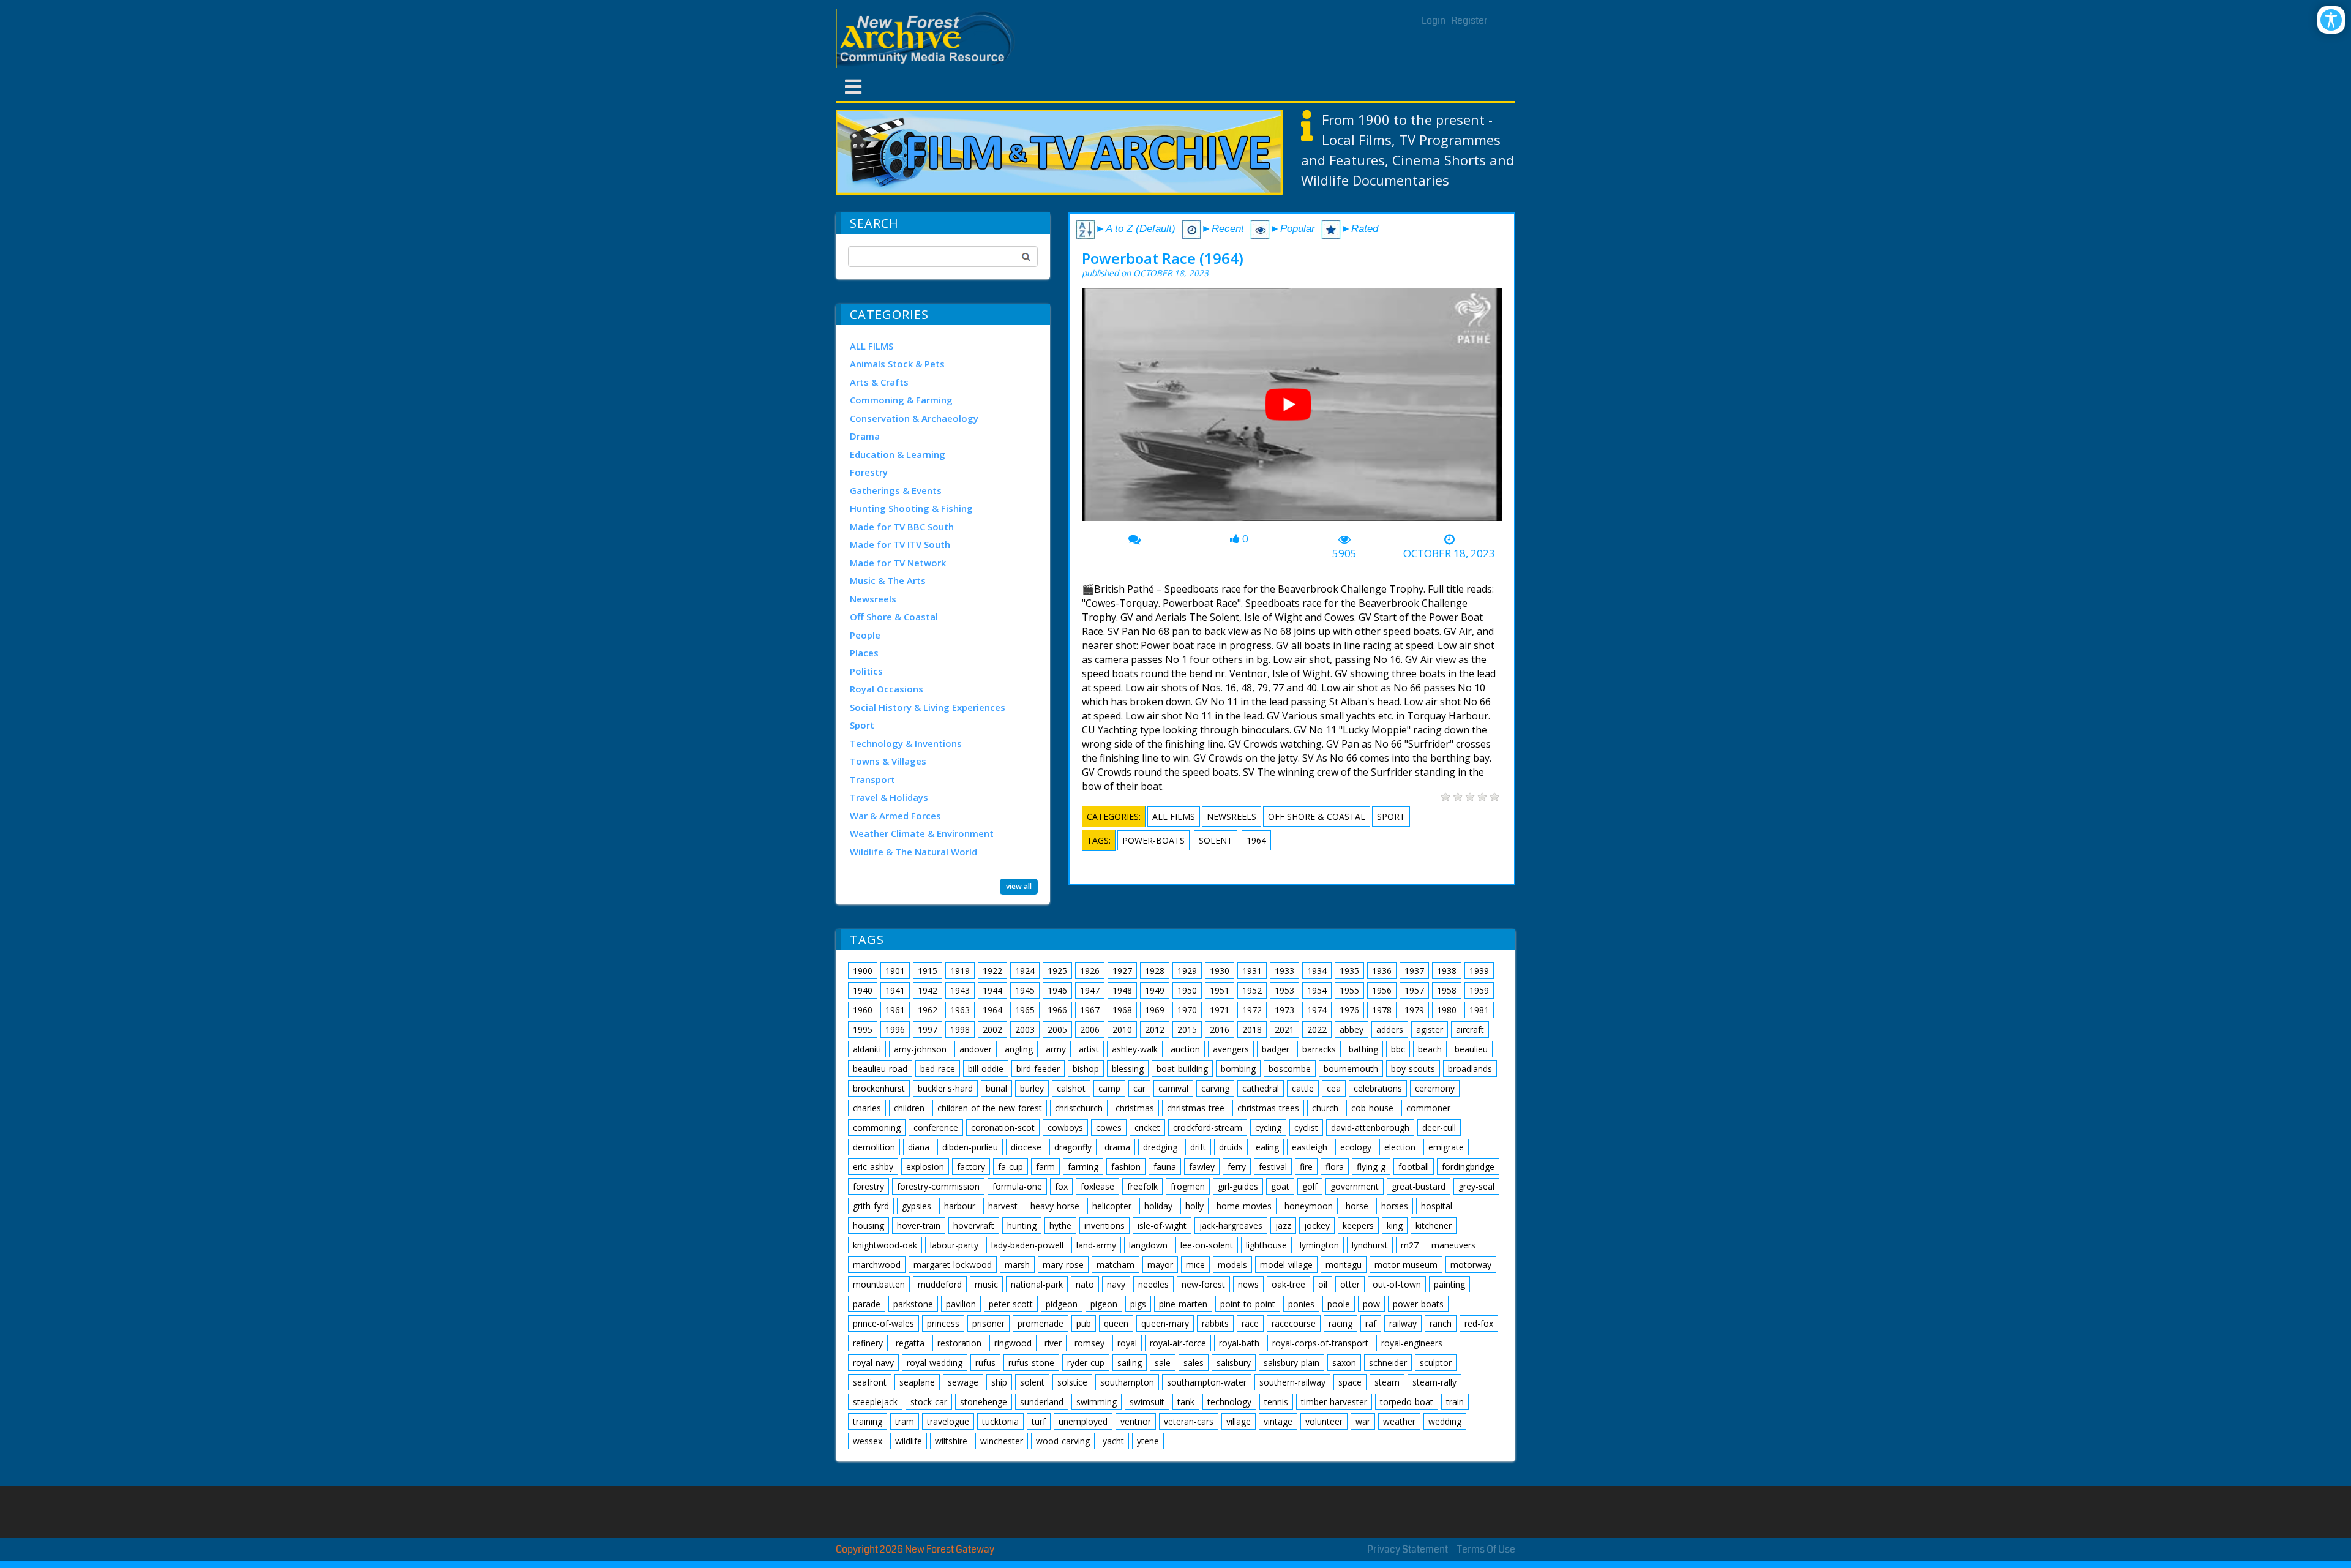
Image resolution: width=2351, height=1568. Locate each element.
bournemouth (1351, 1069)
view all (1019, 886)
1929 (1187, 971)
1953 (1284, 990)
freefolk (1142, 1186)
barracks (1319, 1049)
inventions (1104, 1225)
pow (1371, 1304)
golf (1310, 1186)
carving (1215, 1088)
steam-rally (1434, 1382)
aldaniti (867, 1049)
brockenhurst (879, 1088)
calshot (1071, 1088)
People (865, 635)
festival (1273, 1167)
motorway (1471, 1265)
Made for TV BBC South (902, 527)
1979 (1414, 1010)
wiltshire (951, 1441)
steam (1387, 1382)
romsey (1089, 1343)
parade (867, 1304)
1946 (1057, 990)
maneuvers (1453, 1245)
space (1350, 1382)
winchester (1002, 1441)
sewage (963, 1382)
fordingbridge (1468, 1167)
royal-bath (1239, 1343)
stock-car (929, 1402)
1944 (992, 990)
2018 (1252, 1030)
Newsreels (873, 599)
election (1400, 1147)
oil (1323, 1284)
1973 (1284, 1010)
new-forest (1203, 1284)
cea (1334, 1088)
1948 (1122, 990)
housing (868, 1225)
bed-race (938, 1069)
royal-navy (873, 1363)
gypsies (917, 1206)
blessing (1128, 1069)
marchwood (877, 1265)
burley (1032, 1088)
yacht (1113, 1441)
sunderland (1042, 1402)
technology (1229, 1402)
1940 (863, 990)
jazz (1283, 1225)
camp (1109, 1088)
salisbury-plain (1292, 1363)
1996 (895, 1030)
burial (996, 1088)
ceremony (1435, 1088)
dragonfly (1073, 1147)
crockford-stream (1208, 1127)
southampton (1127, 1382)
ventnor (1136, 1421)
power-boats (1153, 840)
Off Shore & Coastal (894, 617)
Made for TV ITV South (900, 544)
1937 (1414, 971)
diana (919, 1147)
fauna (1165, 1167)
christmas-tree (1196, 1108)
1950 (1187, 990)
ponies (1301, 1304)
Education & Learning (898, 454)
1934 (1317, 971)
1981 (1479, 1010)
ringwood (1013, 1343)
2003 (1025, 1030)
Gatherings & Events (896, 490)
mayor (1160, 1265)
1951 (1220, 990)
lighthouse (1266, 1245)
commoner (1428, 1108)
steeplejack (875, 1402)
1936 (1382, 971)
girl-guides (1238, 1186)
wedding (1445, 1421)
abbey (1352, 1030)
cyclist (1306, 1127)
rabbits (1215, 1323)
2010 (1122, 1030)
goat (1280, 1186)
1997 (928, 1030)
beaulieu (1471, 1049)
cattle (1303, 1088)
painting (1449, 1284)
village (1239, 1421)
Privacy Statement (1408, 1549)
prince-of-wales (883, 1323)
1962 (928, 1010)
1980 (1447, 1010)
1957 (1414, 990)
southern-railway (1292, 1382)
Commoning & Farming (901, 400)
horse (1357, 1206)
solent (1216, 840)
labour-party (954, 1245)
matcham (1116, 1265)
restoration (959, 1343)
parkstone (913, 1304)
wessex (868, 1441)
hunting (1022, 1225)
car (1139, 1088)
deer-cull (1439, 1127)
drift (1198, 1147)
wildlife (909, 1441)
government (1355, 1186)
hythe (1060, 1225)
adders (1390, 1030)
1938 (1447, 971)
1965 (1025, 1010)
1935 (1349, 971)
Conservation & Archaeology (914, 418)
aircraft (1470, 1030)
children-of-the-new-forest (990, 1108)
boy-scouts (1413, 1069)
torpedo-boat (1407, 1402)
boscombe (1290, 1069)
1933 (1284, 971)
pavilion (961, 1304)
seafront (870, 1382)
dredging (1160, 1147)
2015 (1187, 1030)
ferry (1237, 1167)
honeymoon (1309, 1206)
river (1053, 1343)
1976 (1349, 1010)
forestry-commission (938, 1186)
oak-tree (1288, 1284)
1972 (1252, 1010)
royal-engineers (1412, 1343)
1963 (960, 1010)
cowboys (1065, 1127)
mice (1195, 1265)
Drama (865, 436)
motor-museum (1406, 1265)
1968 (1122, 1010)
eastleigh (1310, 1147)
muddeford (940, 1284)
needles (1153, 1284)
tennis (1276, 1402)
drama (1117, 1147)
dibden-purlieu (970, 1147)
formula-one (1017, 1186)
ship (999, 1382)
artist (1089, 1049)
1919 (960, 971)
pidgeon (1062, 1304)
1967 (1090, 1010)
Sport (862, 725)
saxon (1344, 1363)
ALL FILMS (872, 346)
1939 (1479, 971)
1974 (1317, 1010)
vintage (1278, 1421)
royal (1127, 1343)
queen (1116, 1323)
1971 (1220, 1010)
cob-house (1372, 1108)
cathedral (1261, 1088)
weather (1399, 1421)
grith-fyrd (871, 1206)
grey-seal (1476, 1186)
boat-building (1182, 1069)
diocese (1026, 1147)
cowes (1109, 1127)
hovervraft (974, 1225)
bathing (1363, 1049)
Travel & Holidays (889, 797)
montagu (1344, 1265)
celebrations (1378, 1088)
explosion (925, 1167)
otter (1350, 1284)
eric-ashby (873, 1167)
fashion (1126, 1167)
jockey (1317, 1225)
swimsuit (1147, 1402)
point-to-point (1248, 1304)
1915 (928, 971)
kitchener (1434, 1225)
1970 (1187, 1010)
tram (905, 1421)
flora (1335, 1167)
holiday (1158, 1206)
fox (1061, 1186)
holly (1194, 1206)
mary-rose (1063, 1265)
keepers (1358, 1225)
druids (1231, 1147)
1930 (1220, 971)
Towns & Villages (888, 761)
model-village (1286, 1265)
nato (1085, 1284)
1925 (1057, 971)
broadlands (1470, 1069)
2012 (1155, 1030)
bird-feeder (1038, 1069)
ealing (1267, 1147)
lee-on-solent (1207, 1245)
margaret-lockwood (953, 1265)
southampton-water (1207, 1382)
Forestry (869, 472)
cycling (1268, 1127)
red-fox (1479, 1323)
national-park (1037, 1284)
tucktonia (1000, 1421)
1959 (1479, 990)
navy (1116, 1284)
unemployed (1083, 1421)
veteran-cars (1189, 1421)
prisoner (988, 1323)
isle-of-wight (1162, 1225)
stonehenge (984, 1402)
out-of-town (1397, 1284)
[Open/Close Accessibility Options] (2331, 20)
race (1250, 1323)
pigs (1138, 1304)
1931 (1252, 971)
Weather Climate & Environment (922, 833)
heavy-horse (1055, 1206)
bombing (1238, 1069)
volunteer (1324, 1421)
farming (1083, 1167)
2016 (1220, 1030)
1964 (1256, 840)
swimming (1097, 1402)
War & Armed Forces (895, 816)
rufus (985, 1363)
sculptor (1436, 1363)
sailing (1130, 1363)
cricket (1147, 1127)
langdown (1148, 1245)
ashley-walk (1135, 1049)
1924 (1025, 971)
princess (943, 1323)
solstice (1072, 1382)
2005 (1057, 1030)
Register (1469, 21)
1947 (1090, 990)
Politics (866, 671)
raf (1371, 1323)
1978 (1382, 1010)
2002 (992, 1030)
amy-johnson (920, 1049)
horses (1395, 1206)
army (1056, 1049)
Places (864, 653)
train (1455, 1402)
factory (971, 1167)
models (1232, 1265)
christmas (1135, 1108)
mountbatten (879, 1284)
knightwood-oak (885, 1245)
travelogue (948, 1421)
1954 (1317, 990)
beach (1430, 1049)
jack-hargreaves (1231, 1225)
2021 (1284, 1030)
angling (1019, 1049)
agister (1430, 1030)
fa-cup (1011, 1167)
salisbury (1234, 1363)
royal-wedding (935, 1363)
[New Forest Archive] (928, 39)
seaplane (917, 1382)
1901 (895, 971)
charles (867, 1108)
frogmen (1188, 1186)
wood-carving (1063, 1441)
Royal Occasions (887, 689)
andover (976, 1049)
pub (1084, 1323)
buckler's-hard (945, 1088)
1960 (863, 1010)
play (1293, 409)
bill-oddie (986, 1069)
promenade (1041, 1323)
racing (1340, 1323)
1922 (992, 971)
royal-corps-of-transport (1320, 1343)
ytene (1148, 1441)
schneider (1388, 1363)
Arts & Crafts (879, 382)
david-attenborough (1370, 1127)
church (1325, 1108)
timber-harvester (1334, 1402)
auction (1185, 1049)
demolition (874, 1147)
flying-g (1371, 1167)
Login (1434, 21)
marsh (1017, 1265)
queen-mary (1165, 1323)
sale (1163, 1363)
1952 (1252, 990)
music (986, 1284)
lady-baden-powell (1027, 1245)
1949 (1155, 990)
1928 (1155, 971)
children (909, 1108)
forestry (868, 1186)
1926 (1090, 971)
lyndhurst (1370, 1245)
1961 (895, 1010)
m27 (1410, 1245)
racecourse (1294, 1323)
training (868, 1421)
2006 (1090, 1030)
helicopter (1112, 1206)
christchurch (1079, 1108)
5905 (1344, 553)
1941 (895, 990)
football (1414, 1167)
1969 (1155, 1010)
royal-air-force (1178, 1343)
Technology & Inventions (906, 743)
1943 (960, 990)
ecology (1356, 1147)
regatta (910, 1343)
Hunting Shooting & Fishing (911, 508)
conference (936, 1127)
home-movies (1244, 1206)
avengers (1231, 1049)
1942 (928, 990)
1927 (1122, 971)
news (1248, 1284)
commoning (877, 1127)
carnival (1173, 1088)
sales (1194, 1363)
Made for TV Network (898, 563)
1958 (1447, 990)
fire (1306, 1167)
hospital (1437, 1206)
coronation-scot (1003, 1127)
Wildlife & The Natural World (913, 852)
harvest (1003, 1206)
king (1395, 1225)
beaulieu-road (880, 1069)
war (1363, 1421)
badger (1276, 1049)
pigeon (1104, 1304)
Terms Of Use (1486, 1549)
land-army (1096, 1245)
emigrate (1446, 1147)
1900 (863, 971)
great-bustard (1419, 1186)
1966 (1057, 1010)
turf (1039, 1421)
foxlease (1097, 1186)
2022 (1317, 1030)
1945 (1025, 990)
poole (1339, 1304)
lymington (1319, 1245)
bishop (1086, 1069)
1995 (863, 1030)
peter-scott (1011, 1304)
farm (1045, 1167)
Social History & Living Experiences (928, 707)
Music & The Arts (888, 580)
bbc (1398, 1049)
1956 (1382, 990)
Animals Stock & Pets (897, 364)
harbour (960, 1206)
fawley (1202, 1167)
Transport (872, 779)
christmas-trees (1268, 1108)
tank (1186, 1402)
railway (1403, 1323)
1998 (960, 1030)
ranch (1441, 1323)
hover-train (919, 1225)
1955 (1349, 990)
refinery (868, 1343)
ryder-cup (1086, 1363)
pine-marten (1183, 1304)
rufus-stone (1031, 1363)
